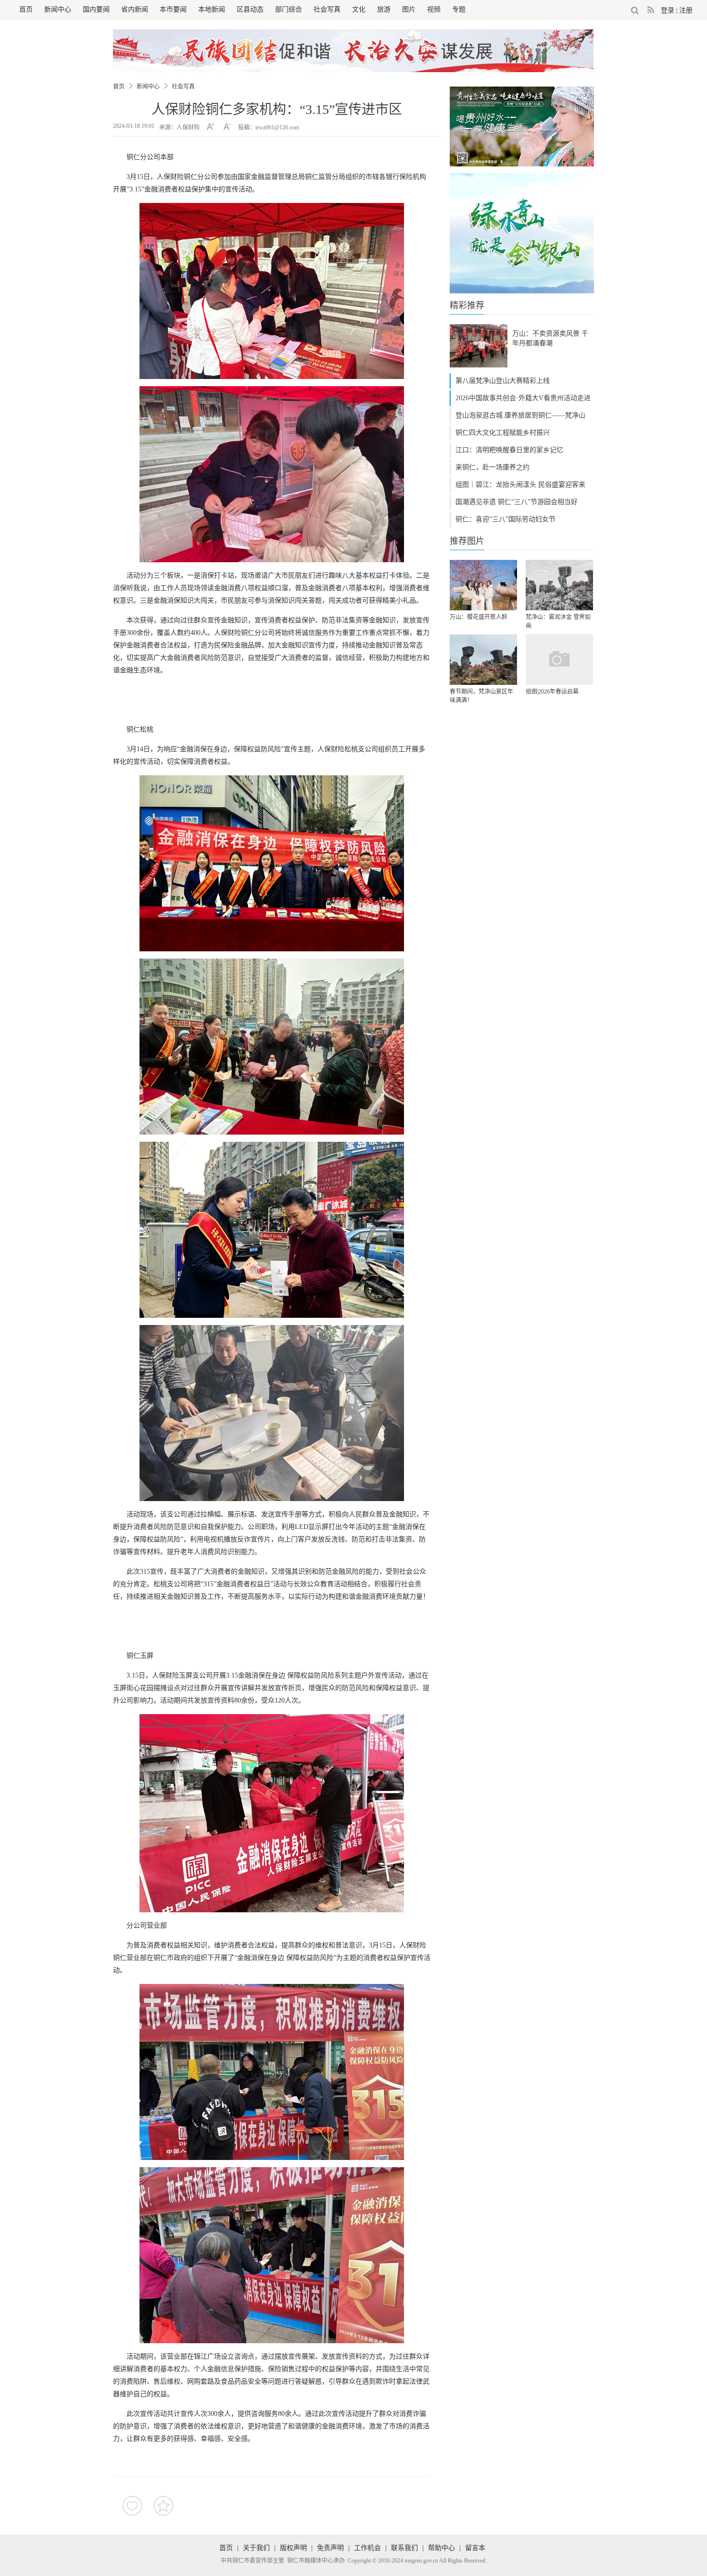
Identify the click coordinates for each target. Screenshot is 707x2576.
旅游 (384, 9)
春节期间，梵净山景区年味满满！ (481, 696)
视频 (434, 9)
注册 (686, 10)
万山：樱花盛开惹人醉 (479, 617)
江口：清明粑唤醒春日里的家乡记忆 (509, 450)
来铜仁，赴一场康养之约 (492, 467)
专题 (459, 9)
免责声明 (330, 2548)
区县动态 (250, 9)
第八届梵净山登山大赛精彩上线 (503, 381)
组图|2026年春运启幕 (552, 692)
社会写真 (327, 9)
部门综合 (289, 9)
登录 (668, 10)
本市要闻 (173, 9)
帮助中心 (442, 2548)
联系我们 (404, 2548)
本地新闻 (212, 9)
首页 (26, 9)
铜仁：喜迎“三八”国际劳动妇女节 (505, 519)
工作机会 (367, 2548)
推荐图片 (467, 541)
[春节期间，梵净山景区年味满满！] (483, 660)
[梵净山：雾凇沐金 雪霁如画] (559, 585)
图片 (409, 9)
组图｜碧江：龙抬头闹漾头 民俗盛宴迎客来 (520, 485)
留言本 (475, 2548)
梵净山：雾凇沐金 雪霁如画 (558, 621)
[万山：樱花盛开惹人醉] (483, 585)
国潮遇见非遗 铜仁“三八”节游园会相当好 (517, 502)
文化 (359, 9)
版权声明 (293, 2548)
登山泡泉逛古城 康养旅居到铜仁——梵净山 (520, 415)
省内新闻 (135, 9)
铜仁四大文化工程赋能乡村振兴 (503, 433)
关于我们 (256, 2548)
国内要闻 (96, 9)
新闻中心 (58, 9)
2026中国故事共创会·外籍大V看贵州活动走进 (523, 398)
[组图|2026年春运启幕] (559, 660)
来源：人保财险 (179, 127)
